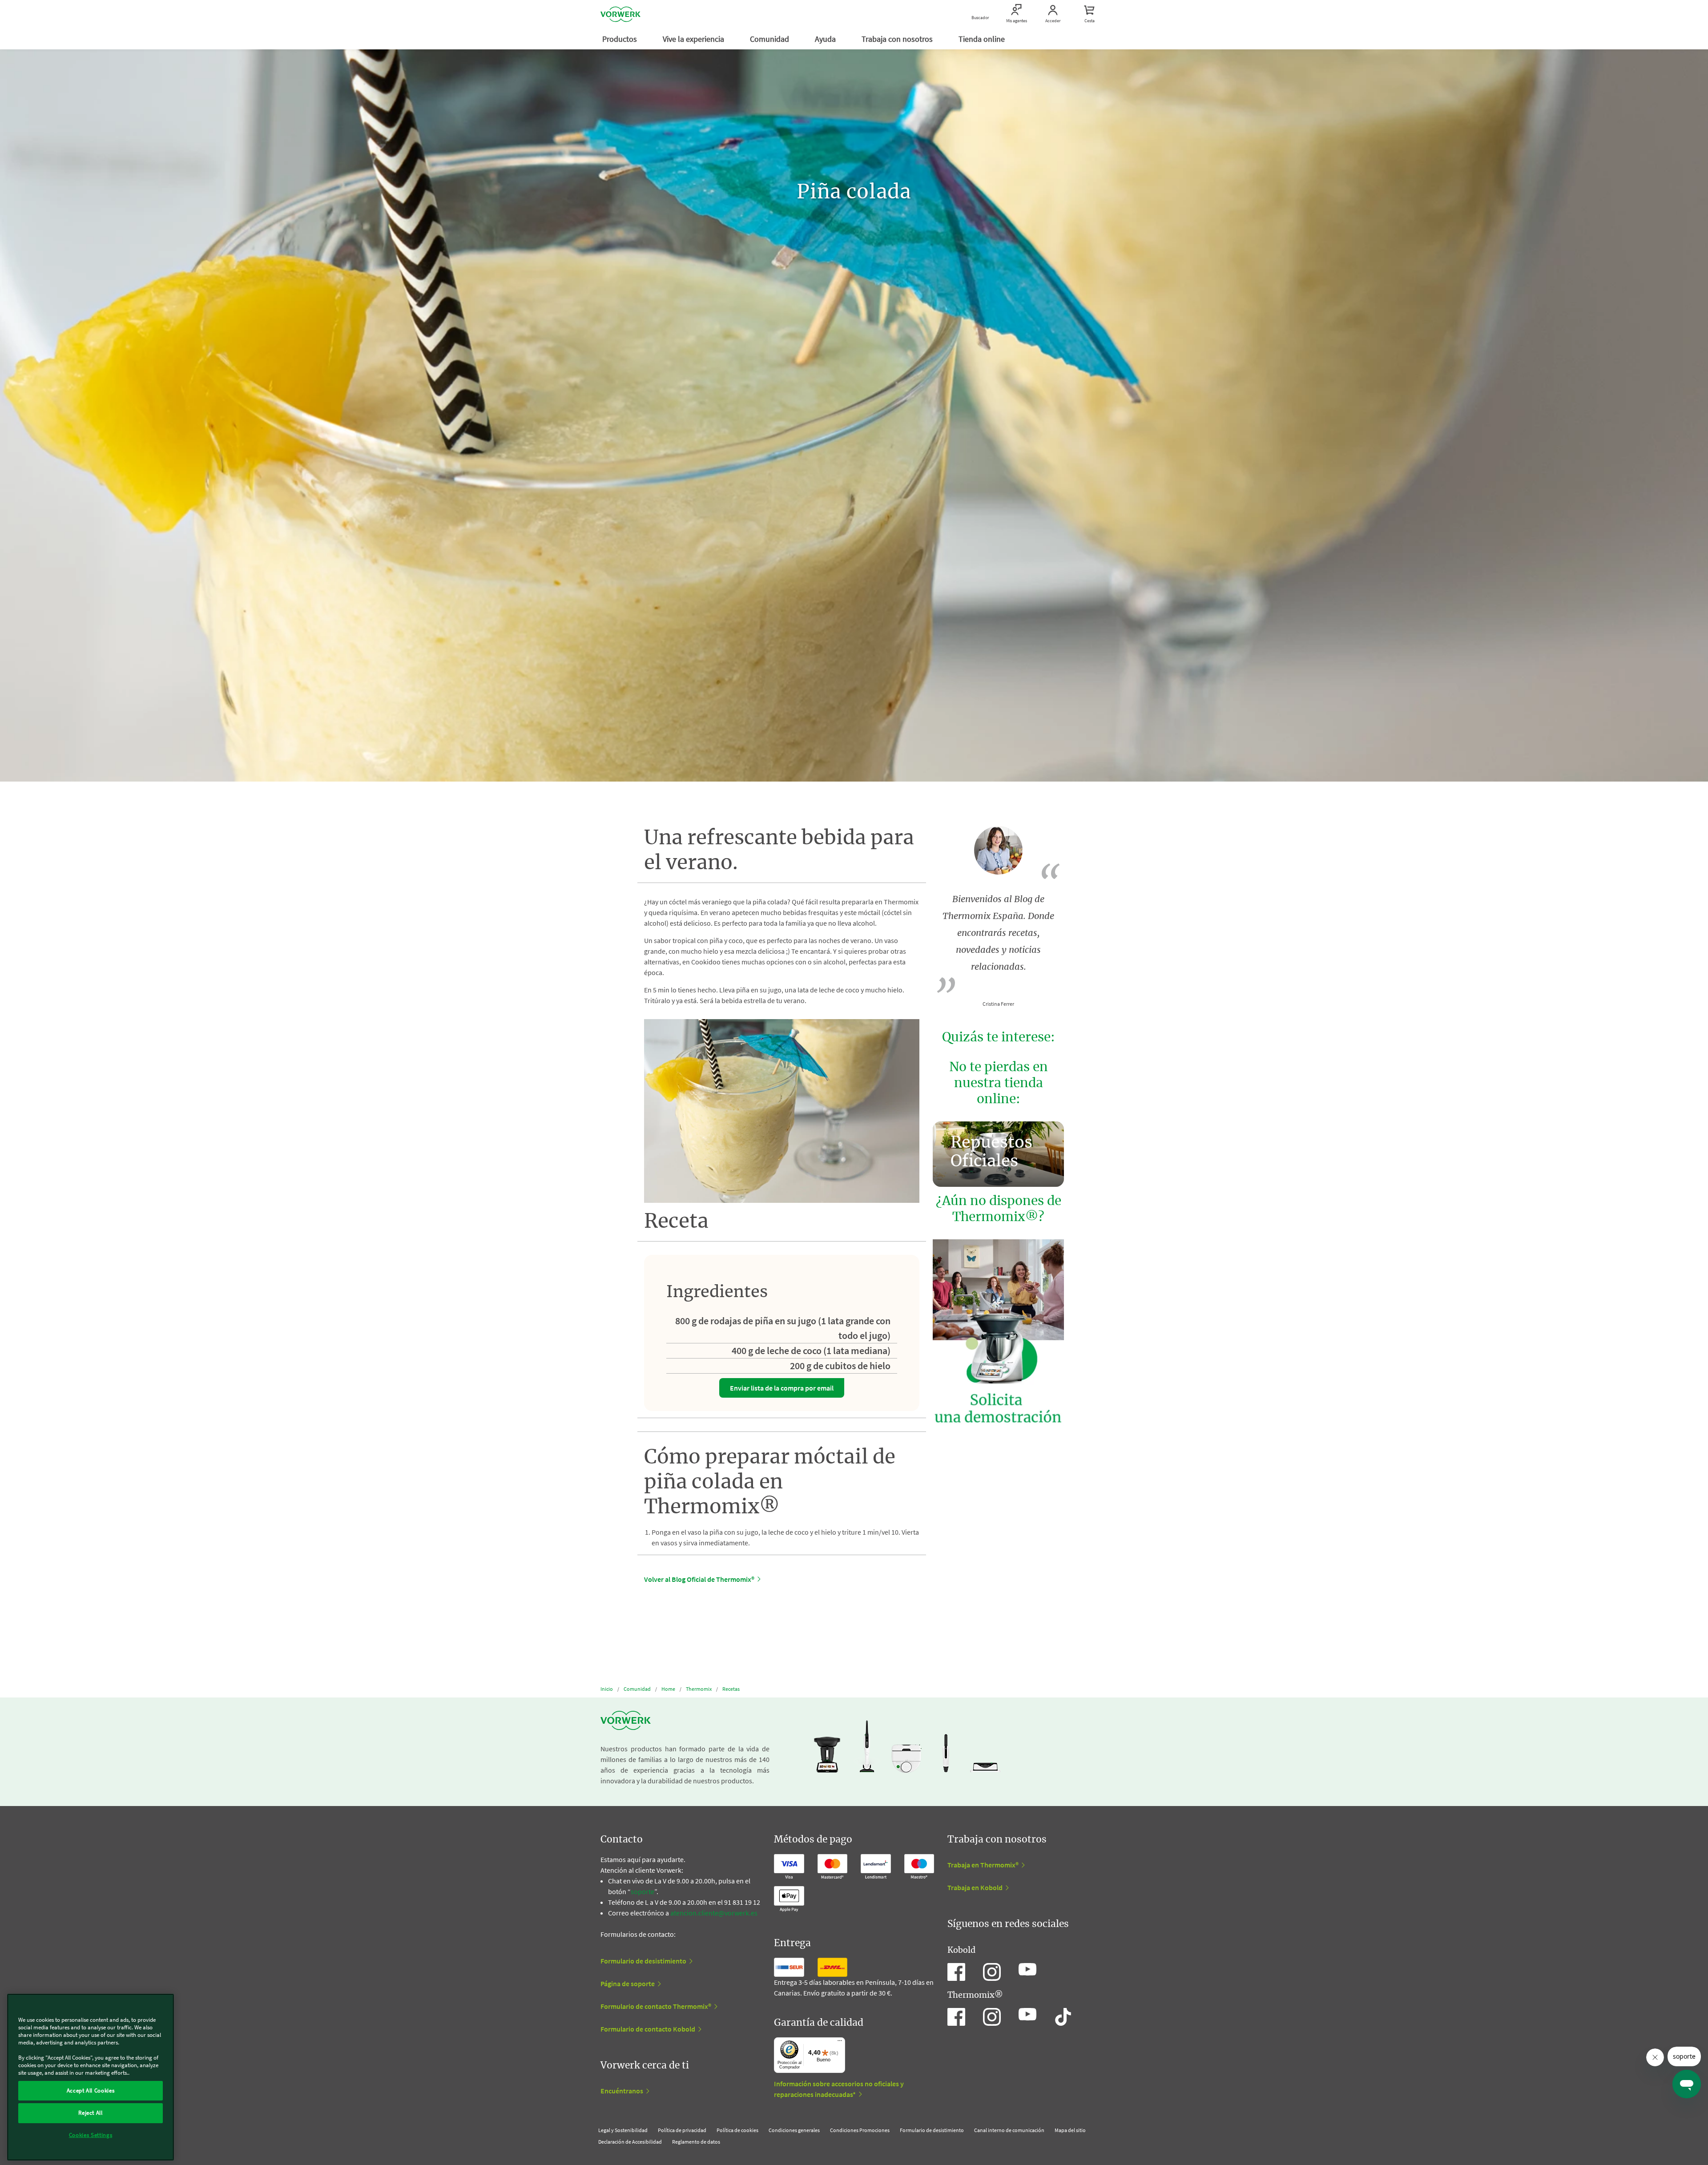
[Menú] (840, 2043)
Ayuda (826, 39)
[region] (91, 2077)
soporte (643, 1891)
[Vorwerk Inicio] (620, 14)
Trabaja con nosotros (898, 39)
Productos (620, 39)
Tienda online (983, 39)
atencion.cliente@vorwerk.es (714, 1913)
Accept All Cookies (91, 2090)
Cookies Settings (91, 2135)
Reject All (91, 2113)
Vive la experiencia (694, 39)
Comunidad (770, 39)
